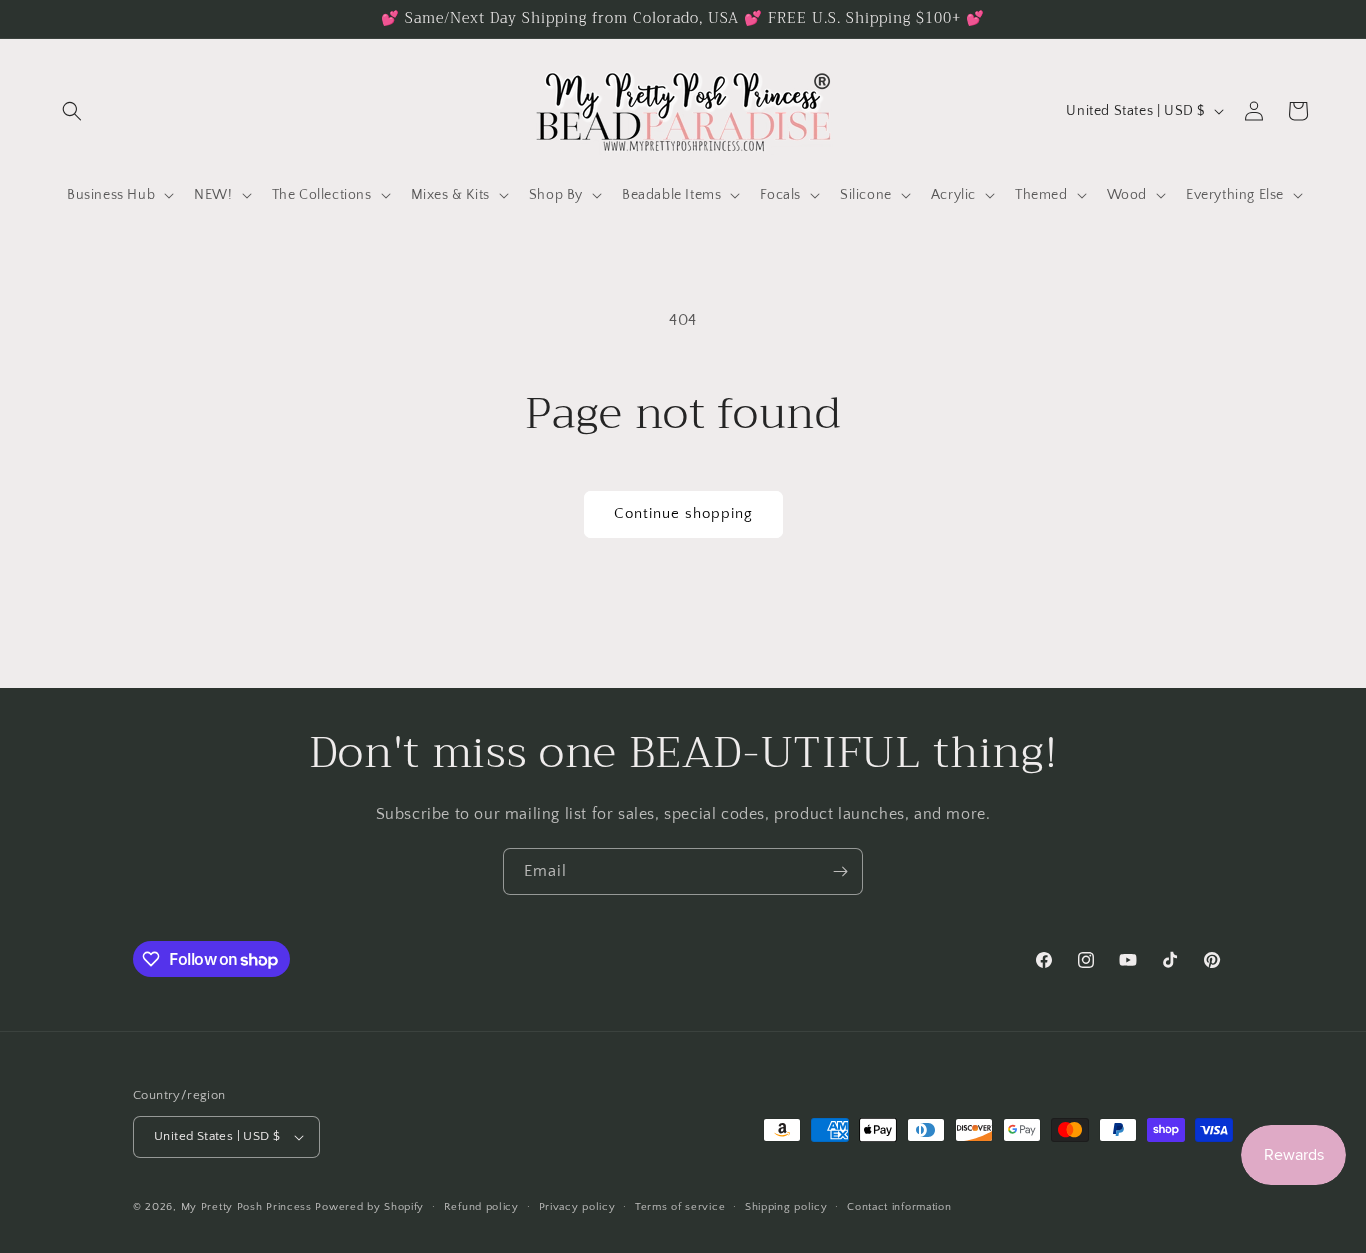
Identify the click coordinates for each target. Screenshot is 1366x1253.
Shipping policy (786, 1207)
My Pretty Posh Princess (246, 1207)
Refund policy (481, 1207)
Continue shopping (683, 513)
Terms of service (680, 1207)
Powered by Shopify (369, 1207)
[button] (72, 111)
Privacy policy (577, 1207)
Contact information (899, 1207)
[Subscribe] (840, 871)
